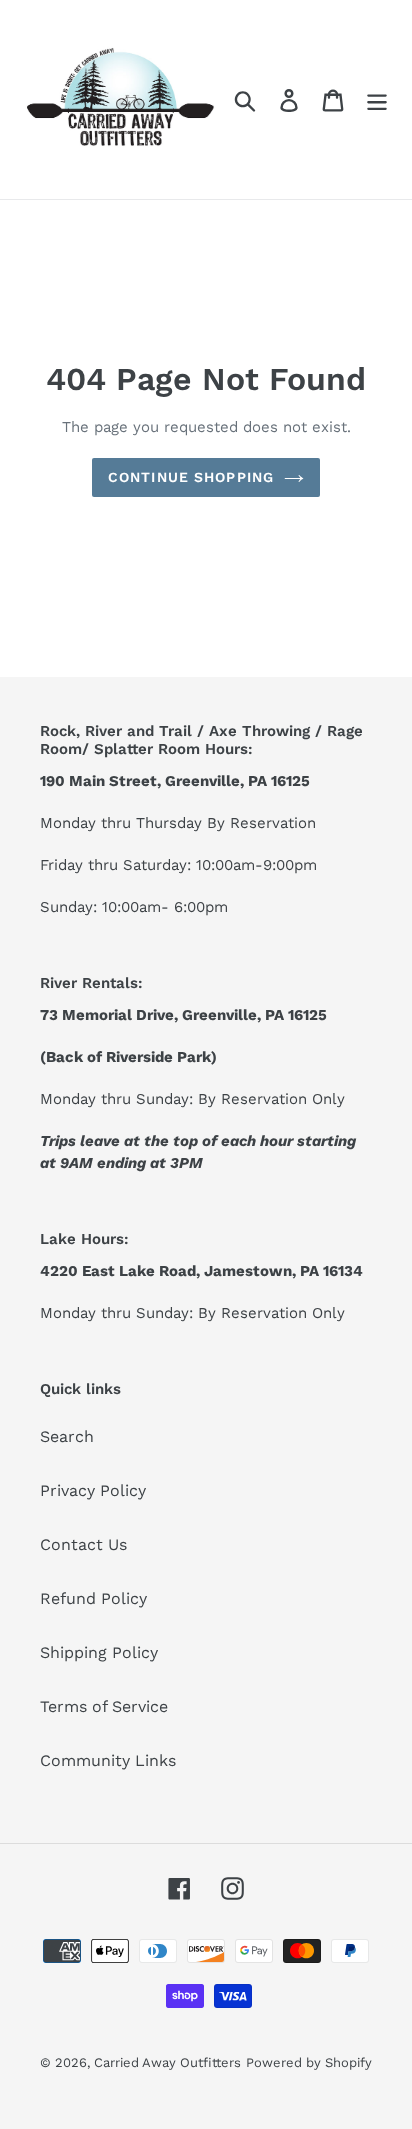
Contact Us (83, 1544)
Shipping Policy (99, 1652)
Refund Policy (93, 1598)
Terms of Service (104, 1706)
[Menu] (377, 99)
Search (67, 1436)
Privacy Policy (93, 1490)
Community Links (108, 1760)
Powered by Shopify (309, 2062)
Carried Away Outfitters (167, 2062)
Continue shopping (191, 477)
